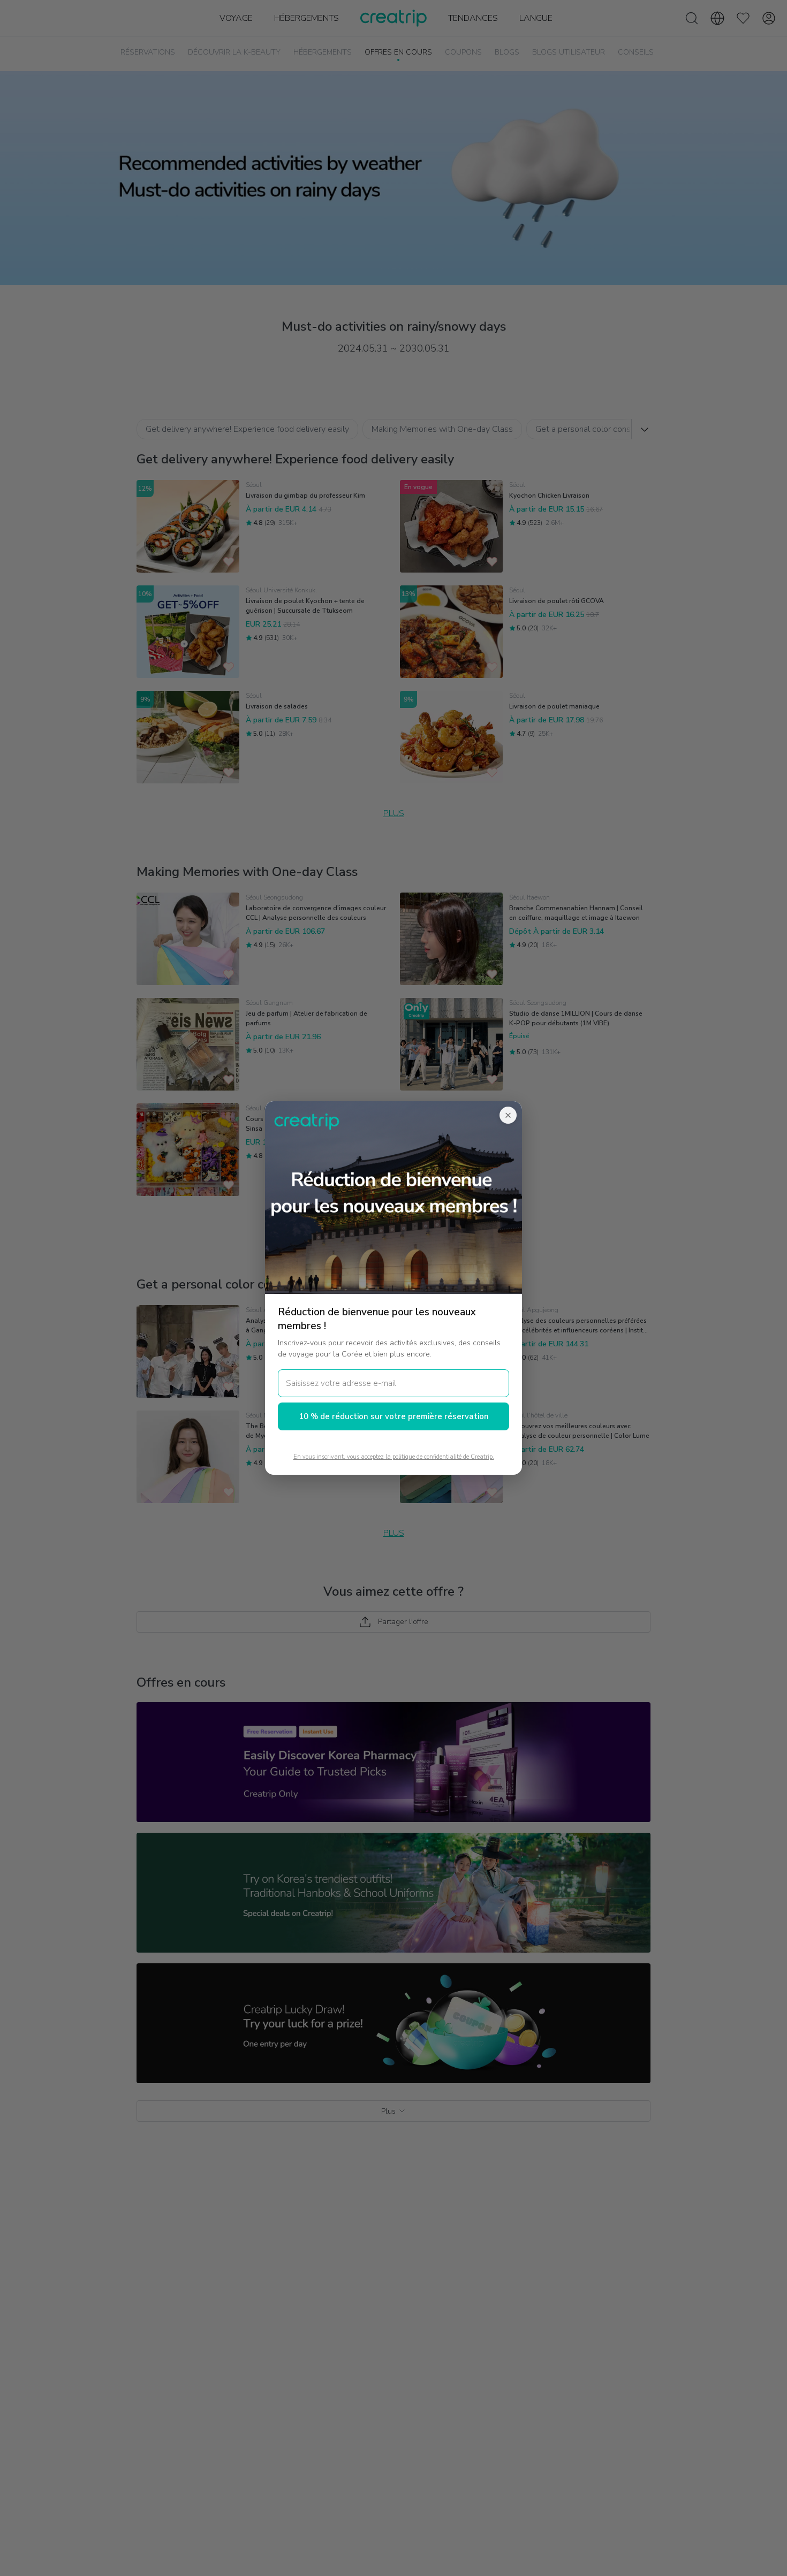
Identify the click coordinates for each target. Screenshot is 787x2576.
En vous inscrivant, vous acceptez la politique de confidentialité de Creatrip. (394, 1457)
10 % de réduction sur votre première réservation (394, 1416)
